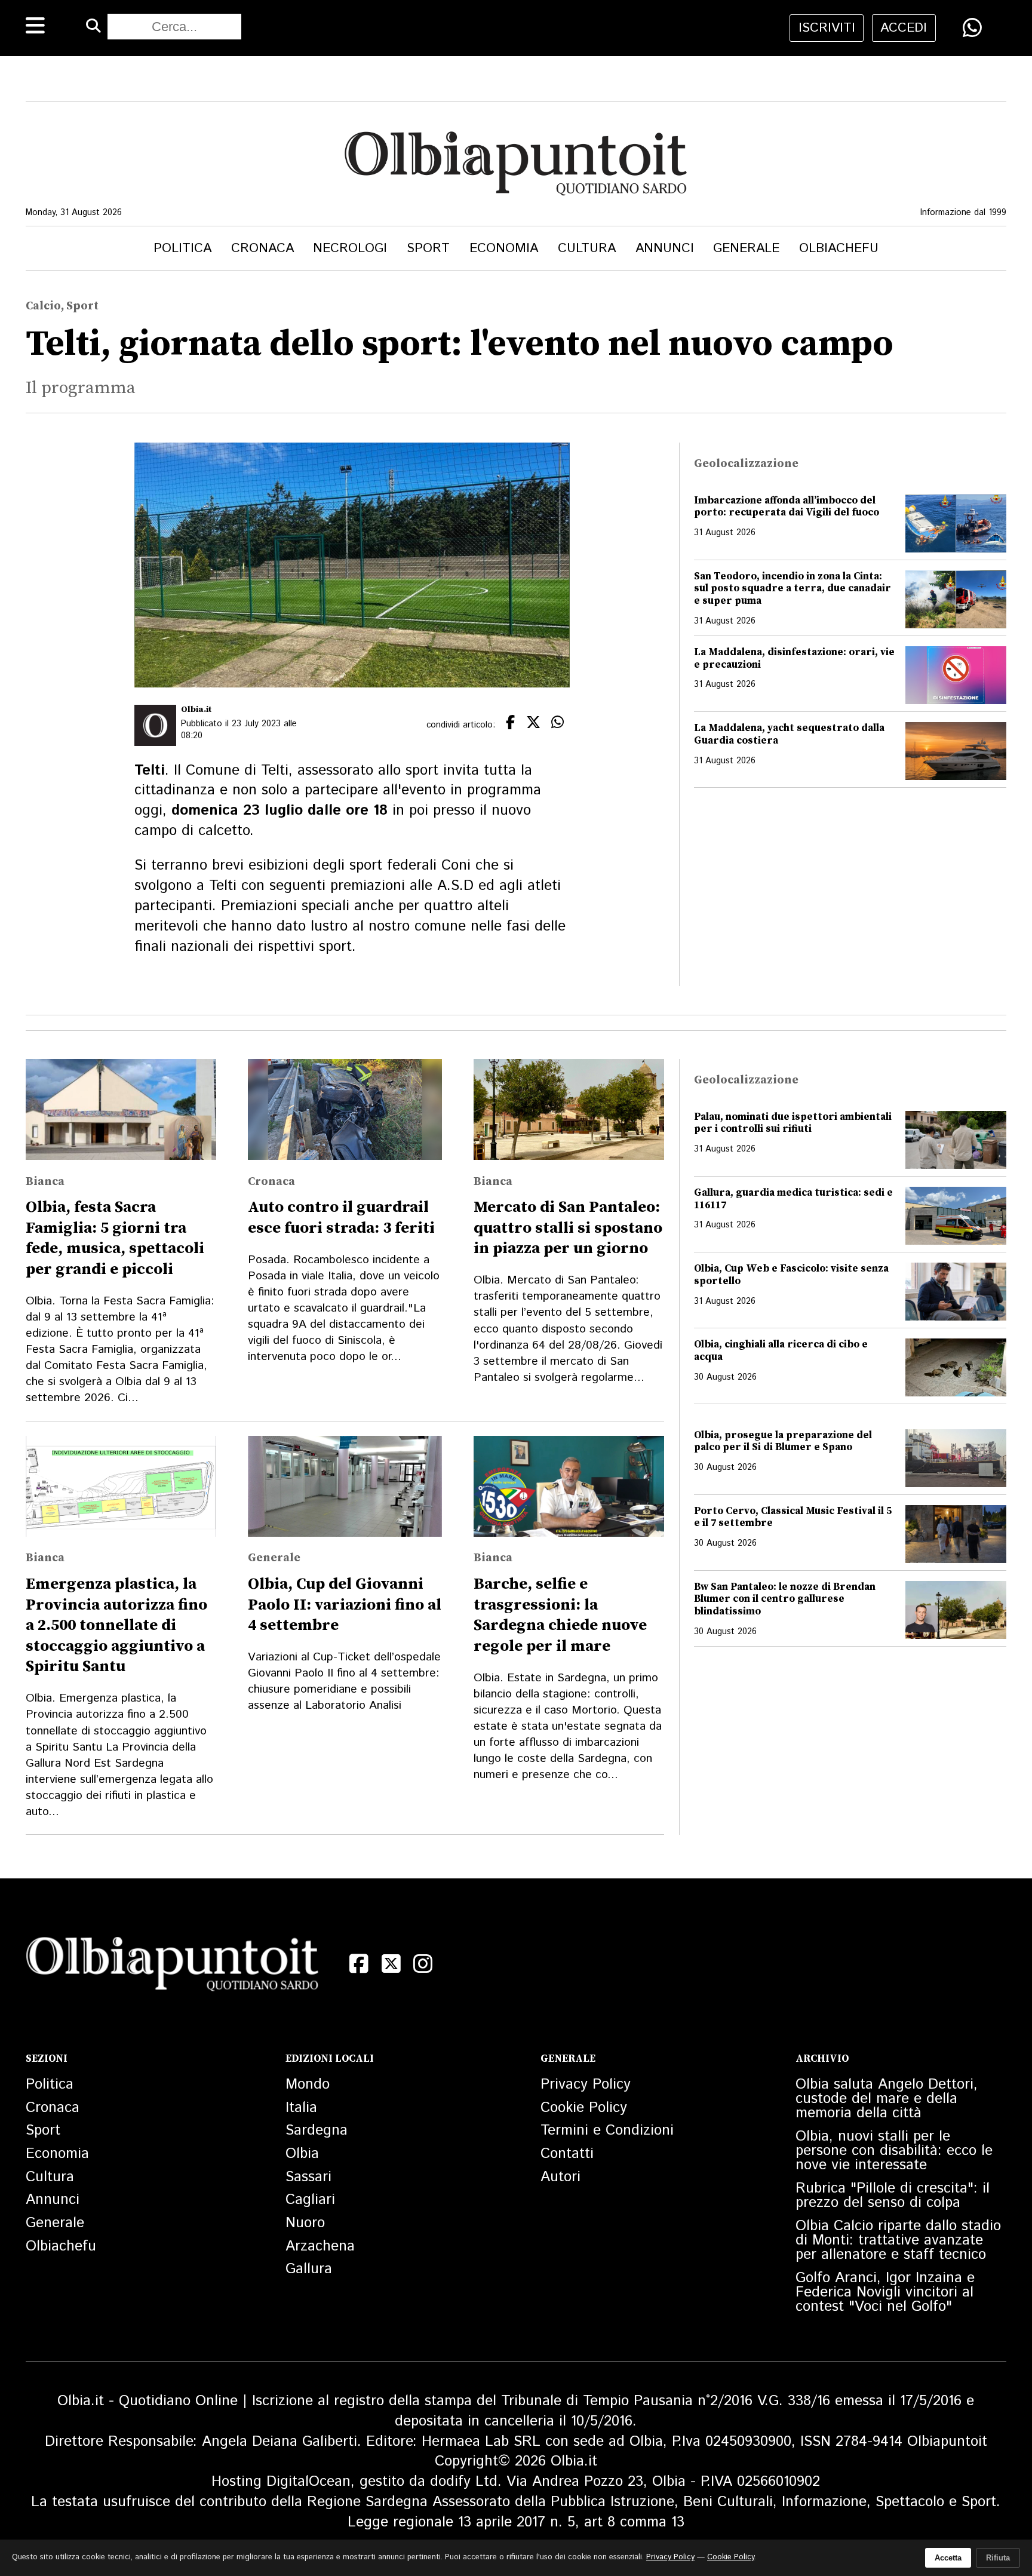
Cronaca (262, 248)
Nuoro (305, 2223)
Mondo (308, 2084)
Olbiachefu (839, 248)
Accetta (948, 2558)
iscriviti (827, 28)
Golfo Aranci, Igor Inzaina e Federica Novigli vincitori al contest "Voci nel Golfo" (885, 2292)
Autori (560, 2177)
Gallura (309, 2269)
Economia (504, 248)
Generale (746, 248)
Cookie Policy (584, 2108)
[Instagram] (423, 1964)
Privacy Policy (586, 2084)
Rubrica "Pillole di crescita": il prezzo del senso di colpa (893, 2196)
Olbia (302, 2154)
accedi (904, 28)
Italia (301, 2108)
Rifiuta (998, 2558)
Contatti (567, 2154)
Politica (182, 248)
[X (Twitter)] (391, 1964)
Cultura (587, 248)
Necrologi (350, 248)
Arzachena (320, 2246)
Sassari (308, 2177)
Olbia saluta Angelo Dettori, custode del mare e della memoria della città (887, 2099)
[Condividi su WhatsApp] (972, 27)
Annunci (665, 248)
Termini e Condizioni (607, 2130)
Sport (428, 248)
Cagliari (310, 2200)
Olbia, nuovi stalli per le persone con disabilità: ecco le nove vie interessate (894, 2151)
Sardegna (317, 2130)
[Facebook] (359, 1964)
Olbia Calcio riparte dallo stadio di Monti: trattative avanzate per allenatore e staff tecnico (898, 2240)
